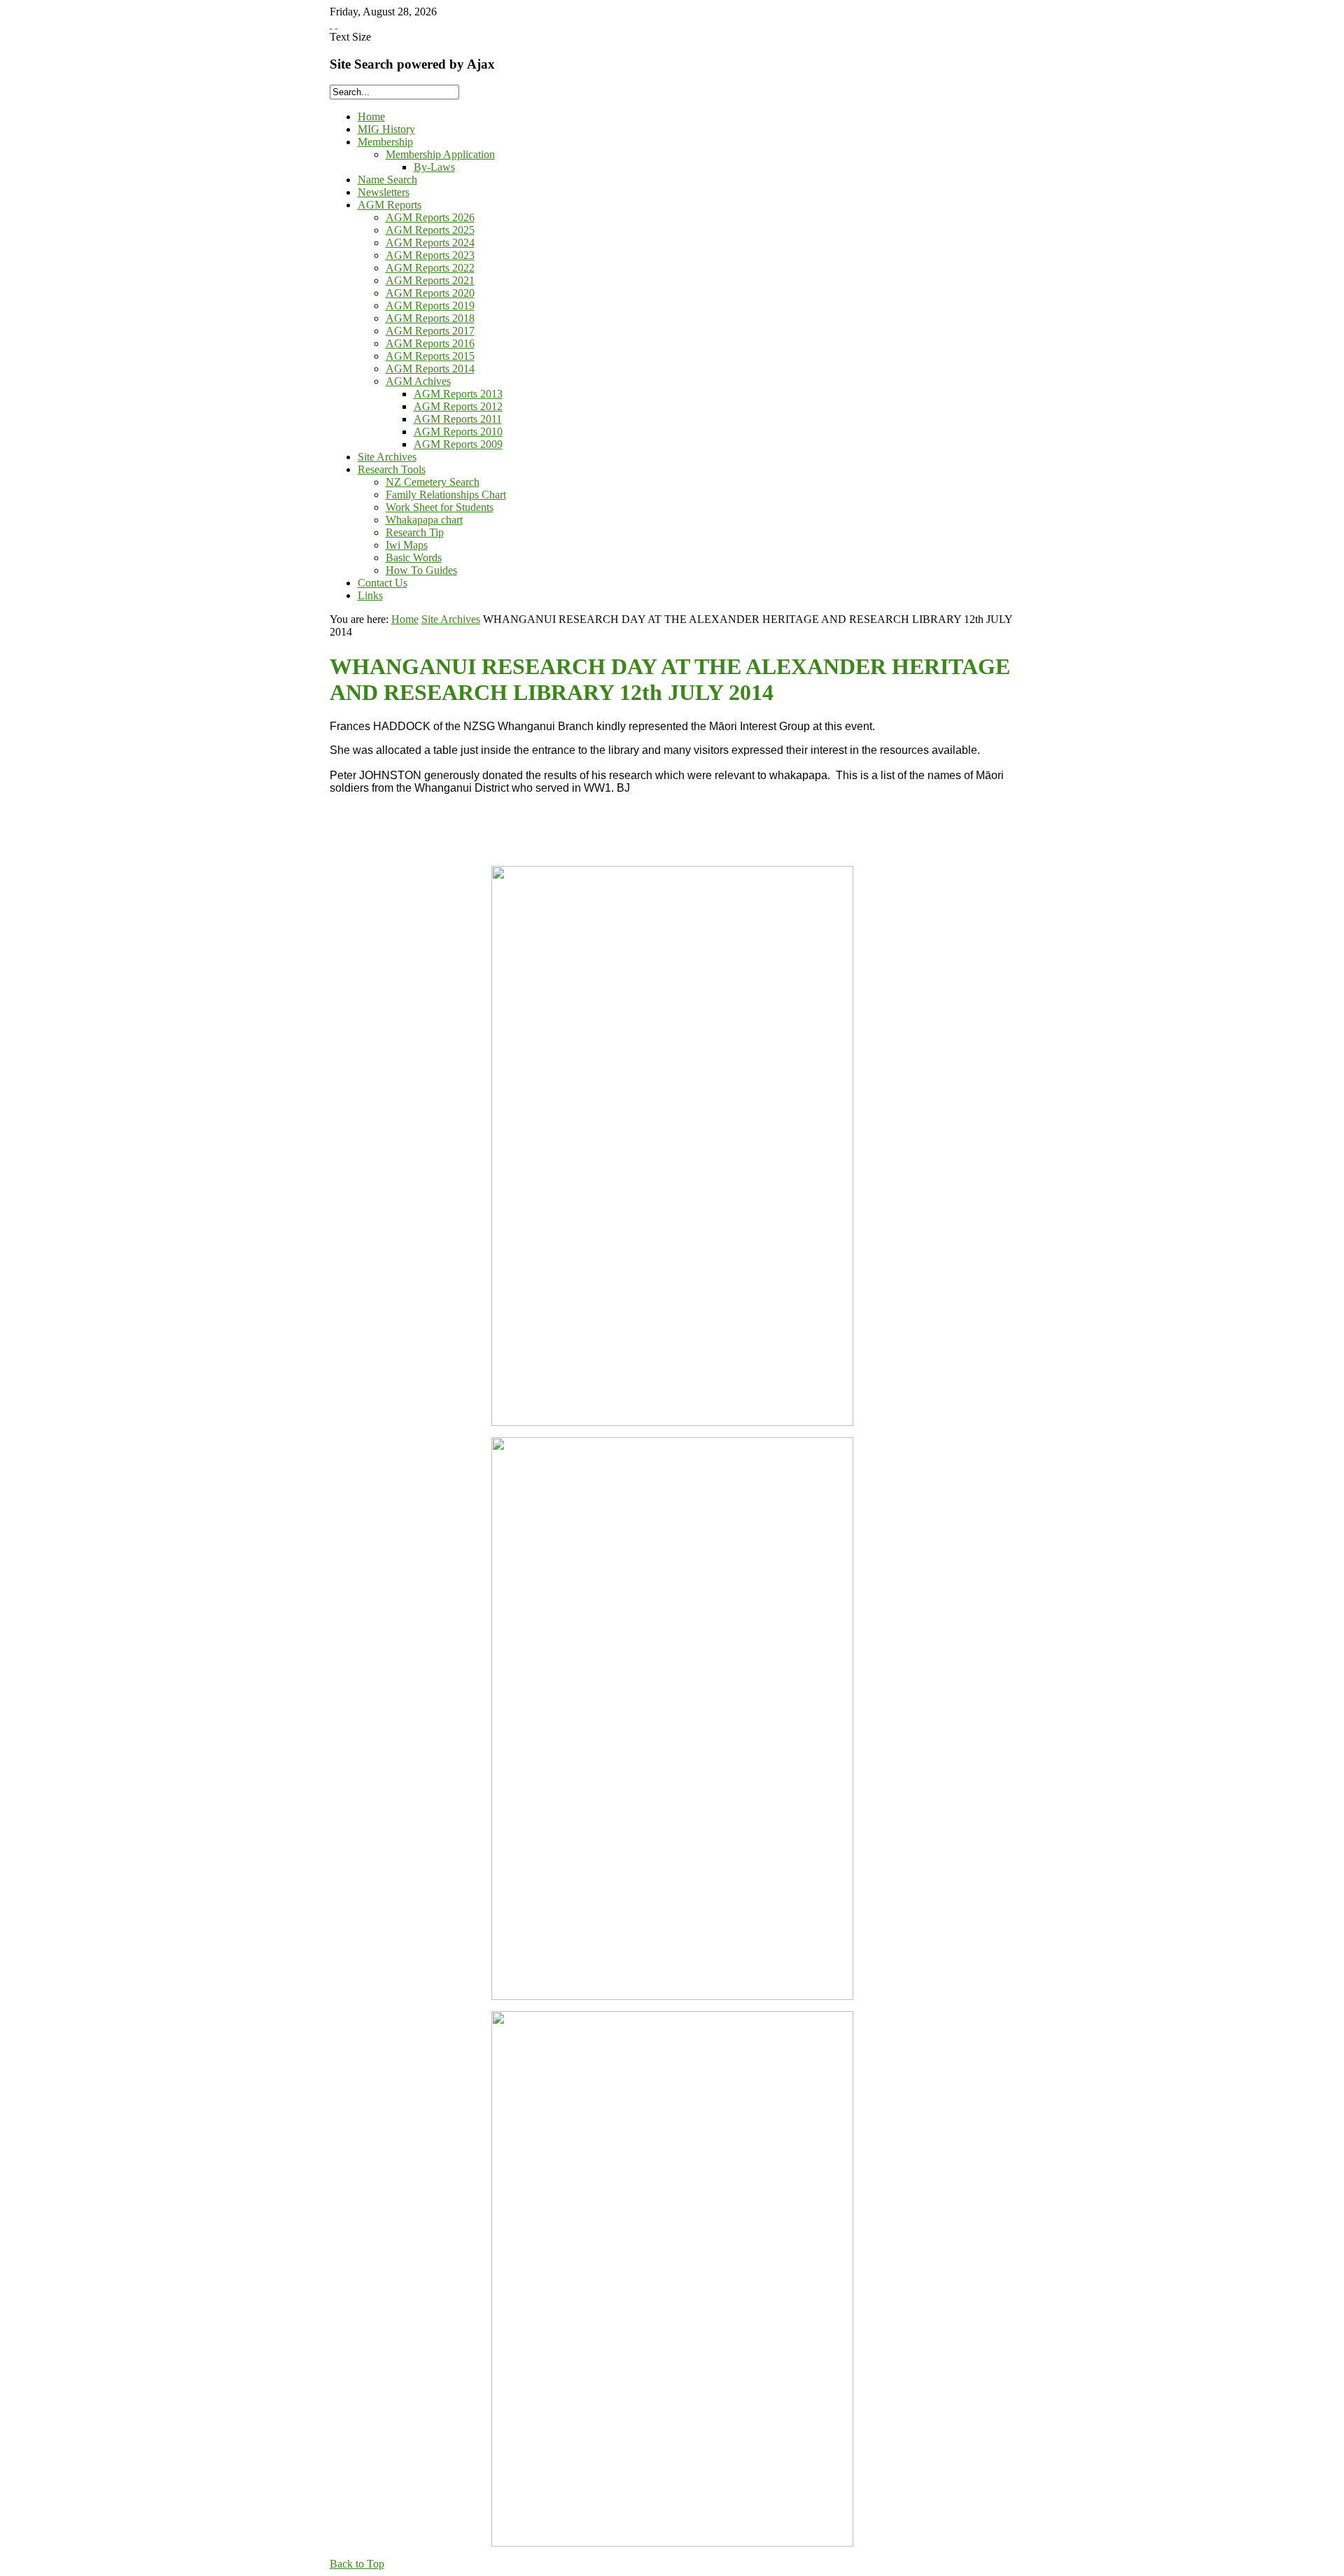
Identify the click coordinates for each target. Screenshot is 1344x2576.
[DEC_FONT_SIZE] (337, 24)
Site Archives (451, 619)
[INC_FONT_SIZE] (331, 24)
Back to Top (357, 2564)
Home (405, 619)
